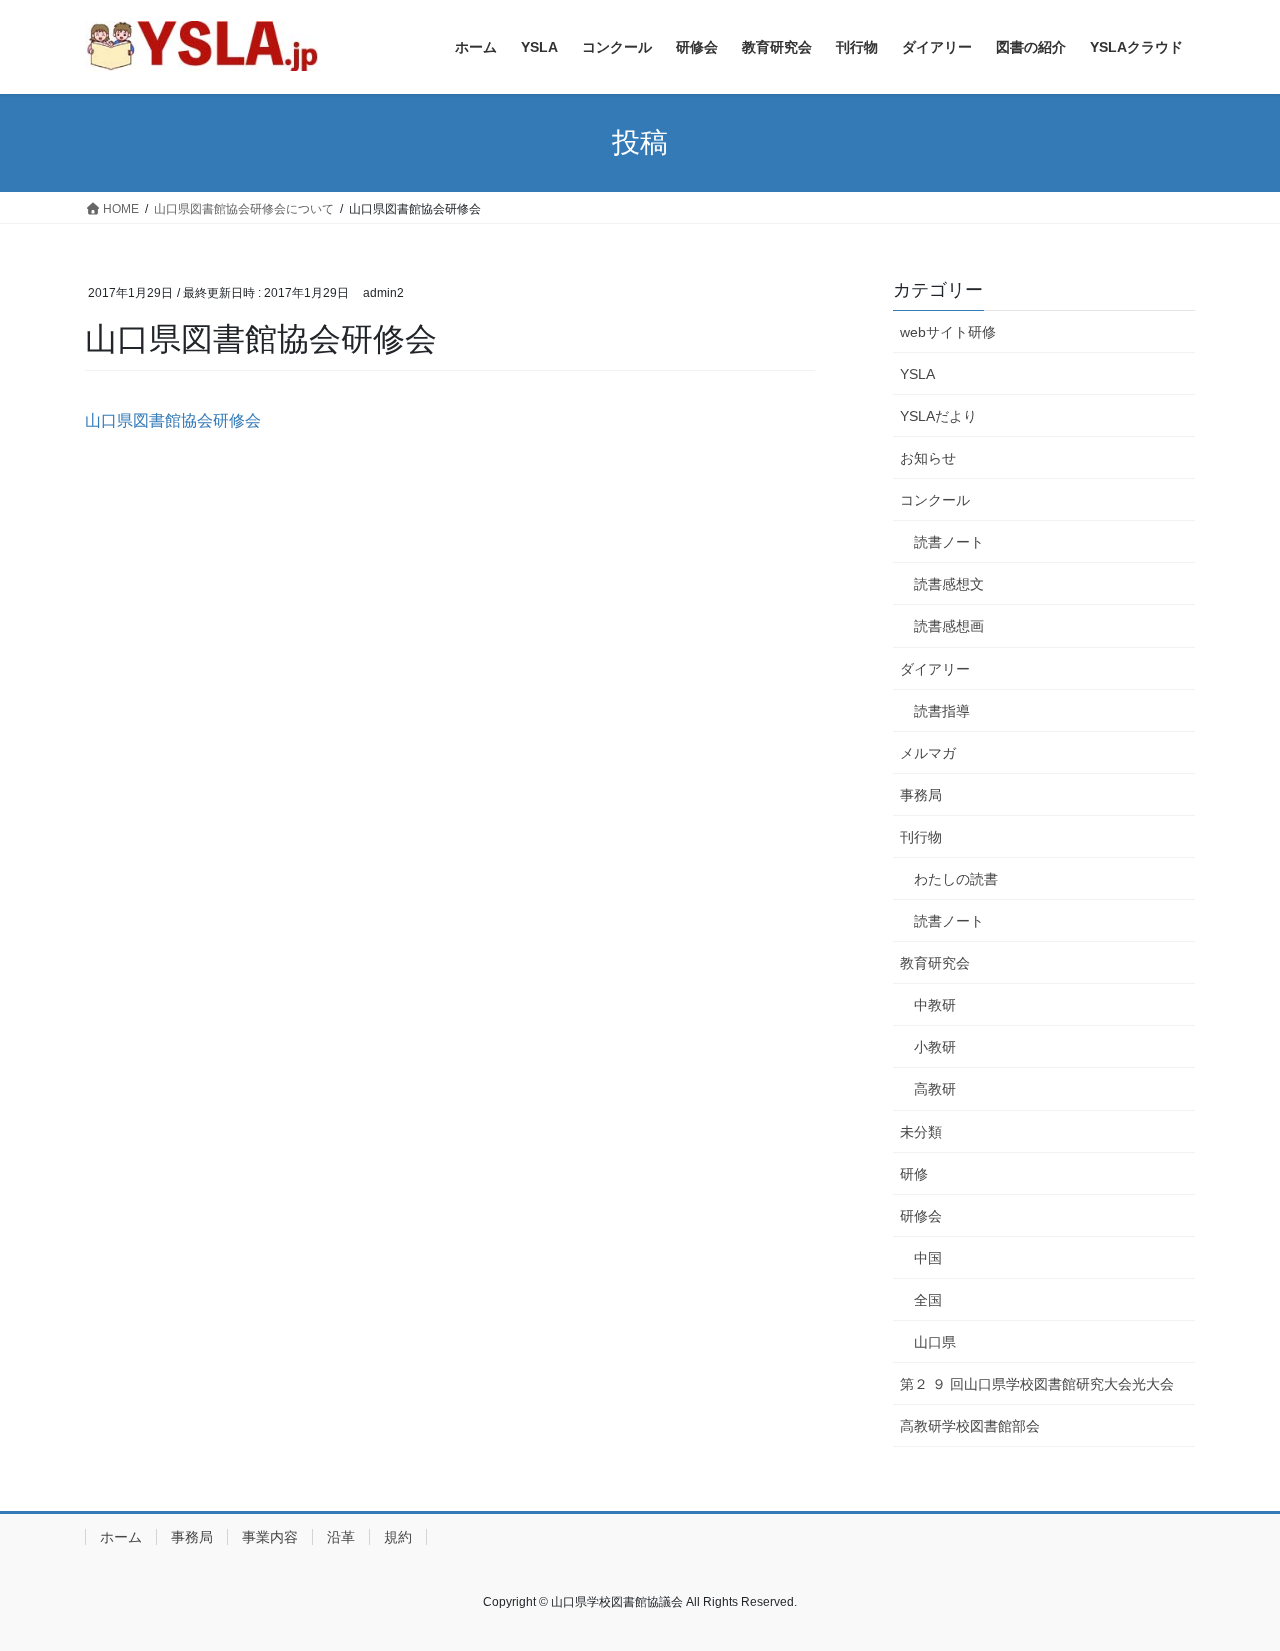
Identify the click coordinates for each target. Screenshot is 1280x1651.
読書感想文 (949, 584)
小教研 (935, 1047)
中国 (928, 1258)
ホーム (121, 1537)
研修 (914, 1174)
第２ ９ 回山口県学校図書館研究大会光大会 (1037, 1384)
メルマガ (928, 753)
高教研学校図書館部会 (970, 1426)
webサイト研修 (948, 332)
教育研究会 (935, 963)
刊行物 (921, 837)
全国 (928, 1300)
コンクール (935, 500)
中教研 (935, 1005)
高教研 (935, 1089)
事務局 (921, 795)
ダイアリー (935, 669)
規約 (398, 1537)
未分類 (921, 1132)
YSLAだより (938, 416)
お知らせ (928, 458)
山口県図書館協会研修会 (173, 420)
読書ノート (949, 542)
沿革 (341, 1537)
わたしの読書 (956, 879)
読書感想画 (949, 626)
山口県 (935, 1342)
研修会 (921, 1216)
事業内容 (270, 1537)
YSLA (917, 374)
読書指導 (942, 711)
